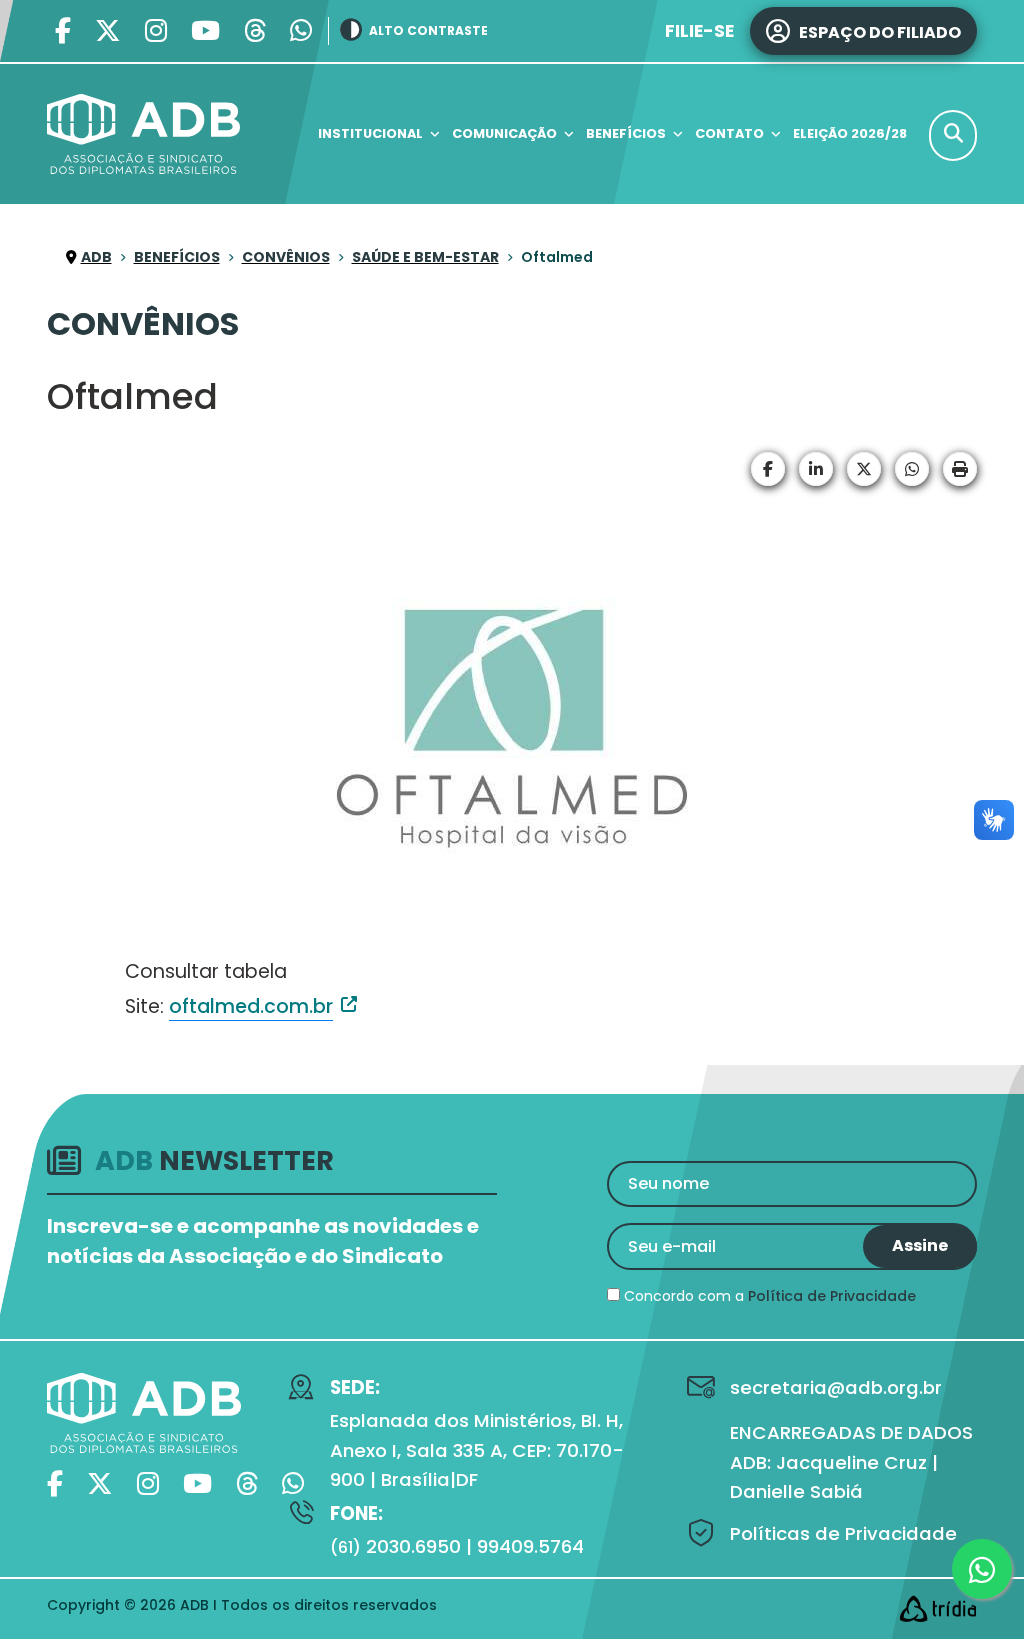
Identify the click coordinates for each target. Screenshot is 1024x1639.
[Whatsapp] (301, 31)
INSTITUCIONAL (370, 133)
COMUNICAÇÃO (504, 133)
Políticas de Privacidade (843, 1533)
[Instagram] (156, 31)
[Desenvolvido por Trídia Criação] (938, 1608)
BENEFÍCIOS (626, 133)
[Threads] (255, 31)
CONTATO (729, 133)
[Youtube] (205, 31)
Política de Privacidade (832, 1296)
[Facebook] (63, 31)
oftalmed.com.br (251, 1006)
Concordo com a (768, 1296)
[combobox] (953, 135)
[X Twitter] (108, 31)
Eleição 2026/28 (850, 133)
